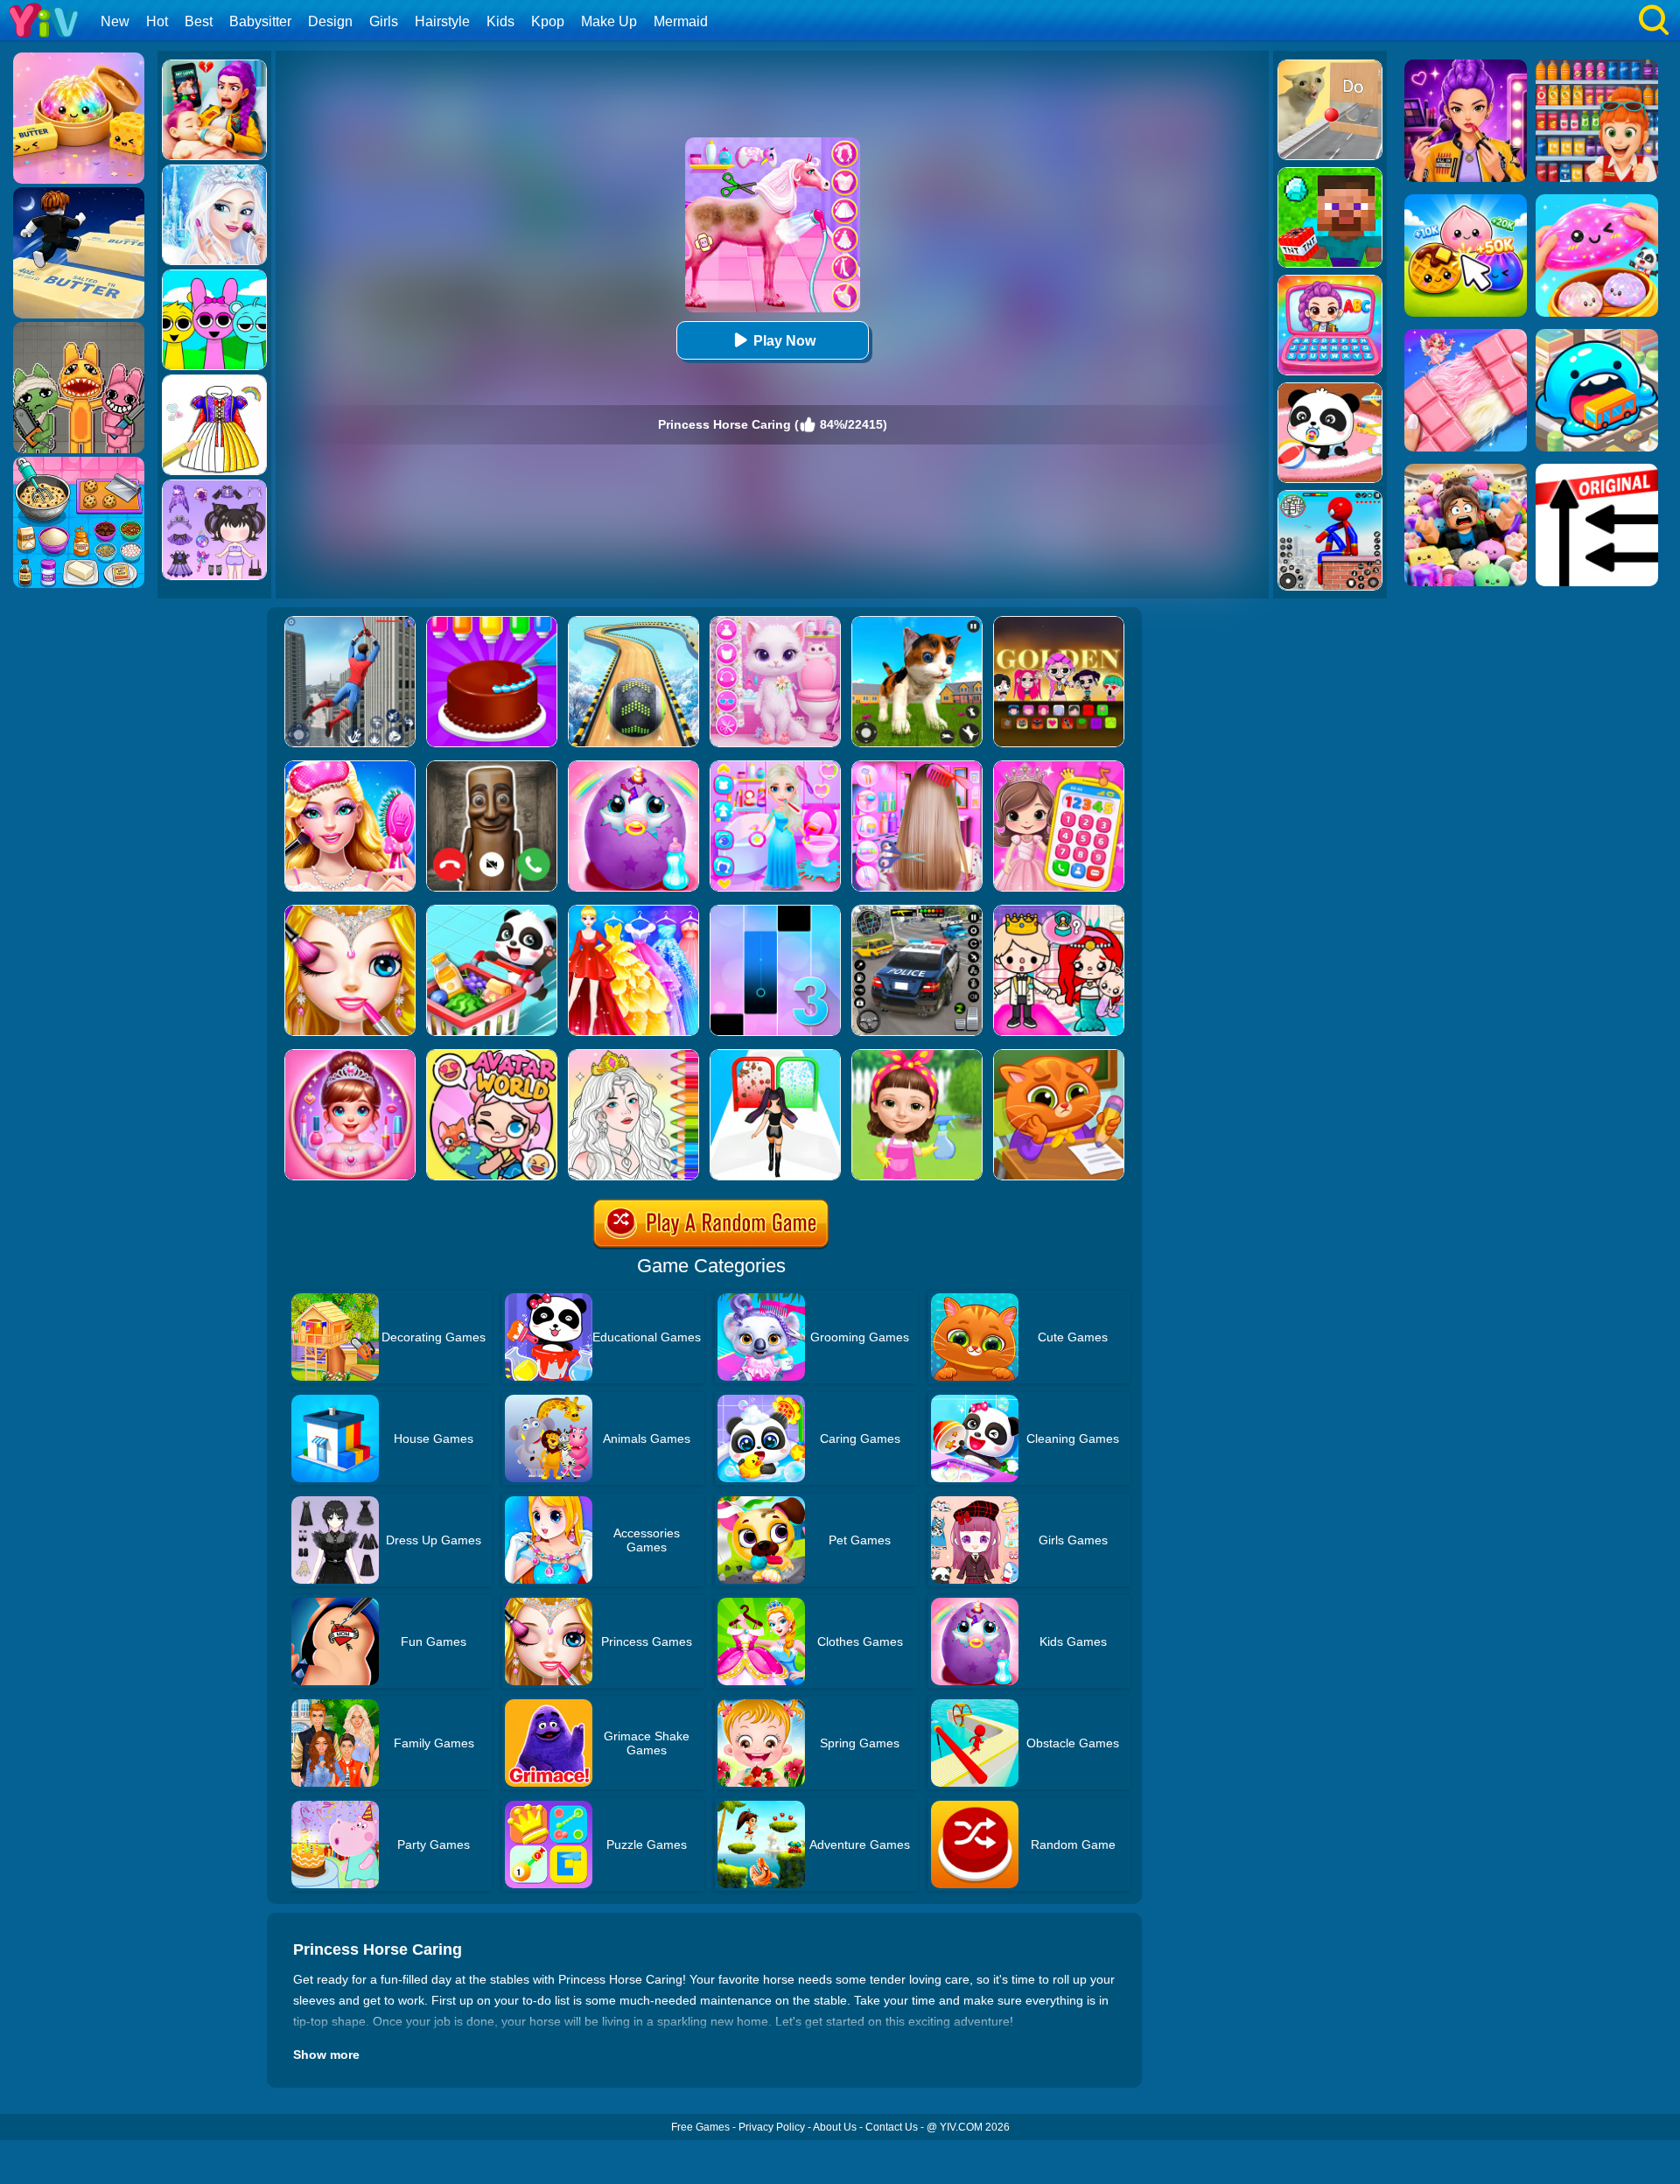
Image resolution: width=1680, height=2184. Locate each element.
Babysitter (260, 21)
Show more (326, 2054)
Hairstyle (442, 21)
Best (199, 21)
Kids (500, 21)
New (115, 21)
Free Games (700, 2127)
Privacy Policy (772, 2127)
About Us (835, 2127)
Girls (384, 21)
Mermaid (681, 21)
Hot (157, 21)
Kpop (548, 21)
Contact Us (892, 2127)
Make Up (609, 21)
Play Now (784, 341)
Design (330, 21)
